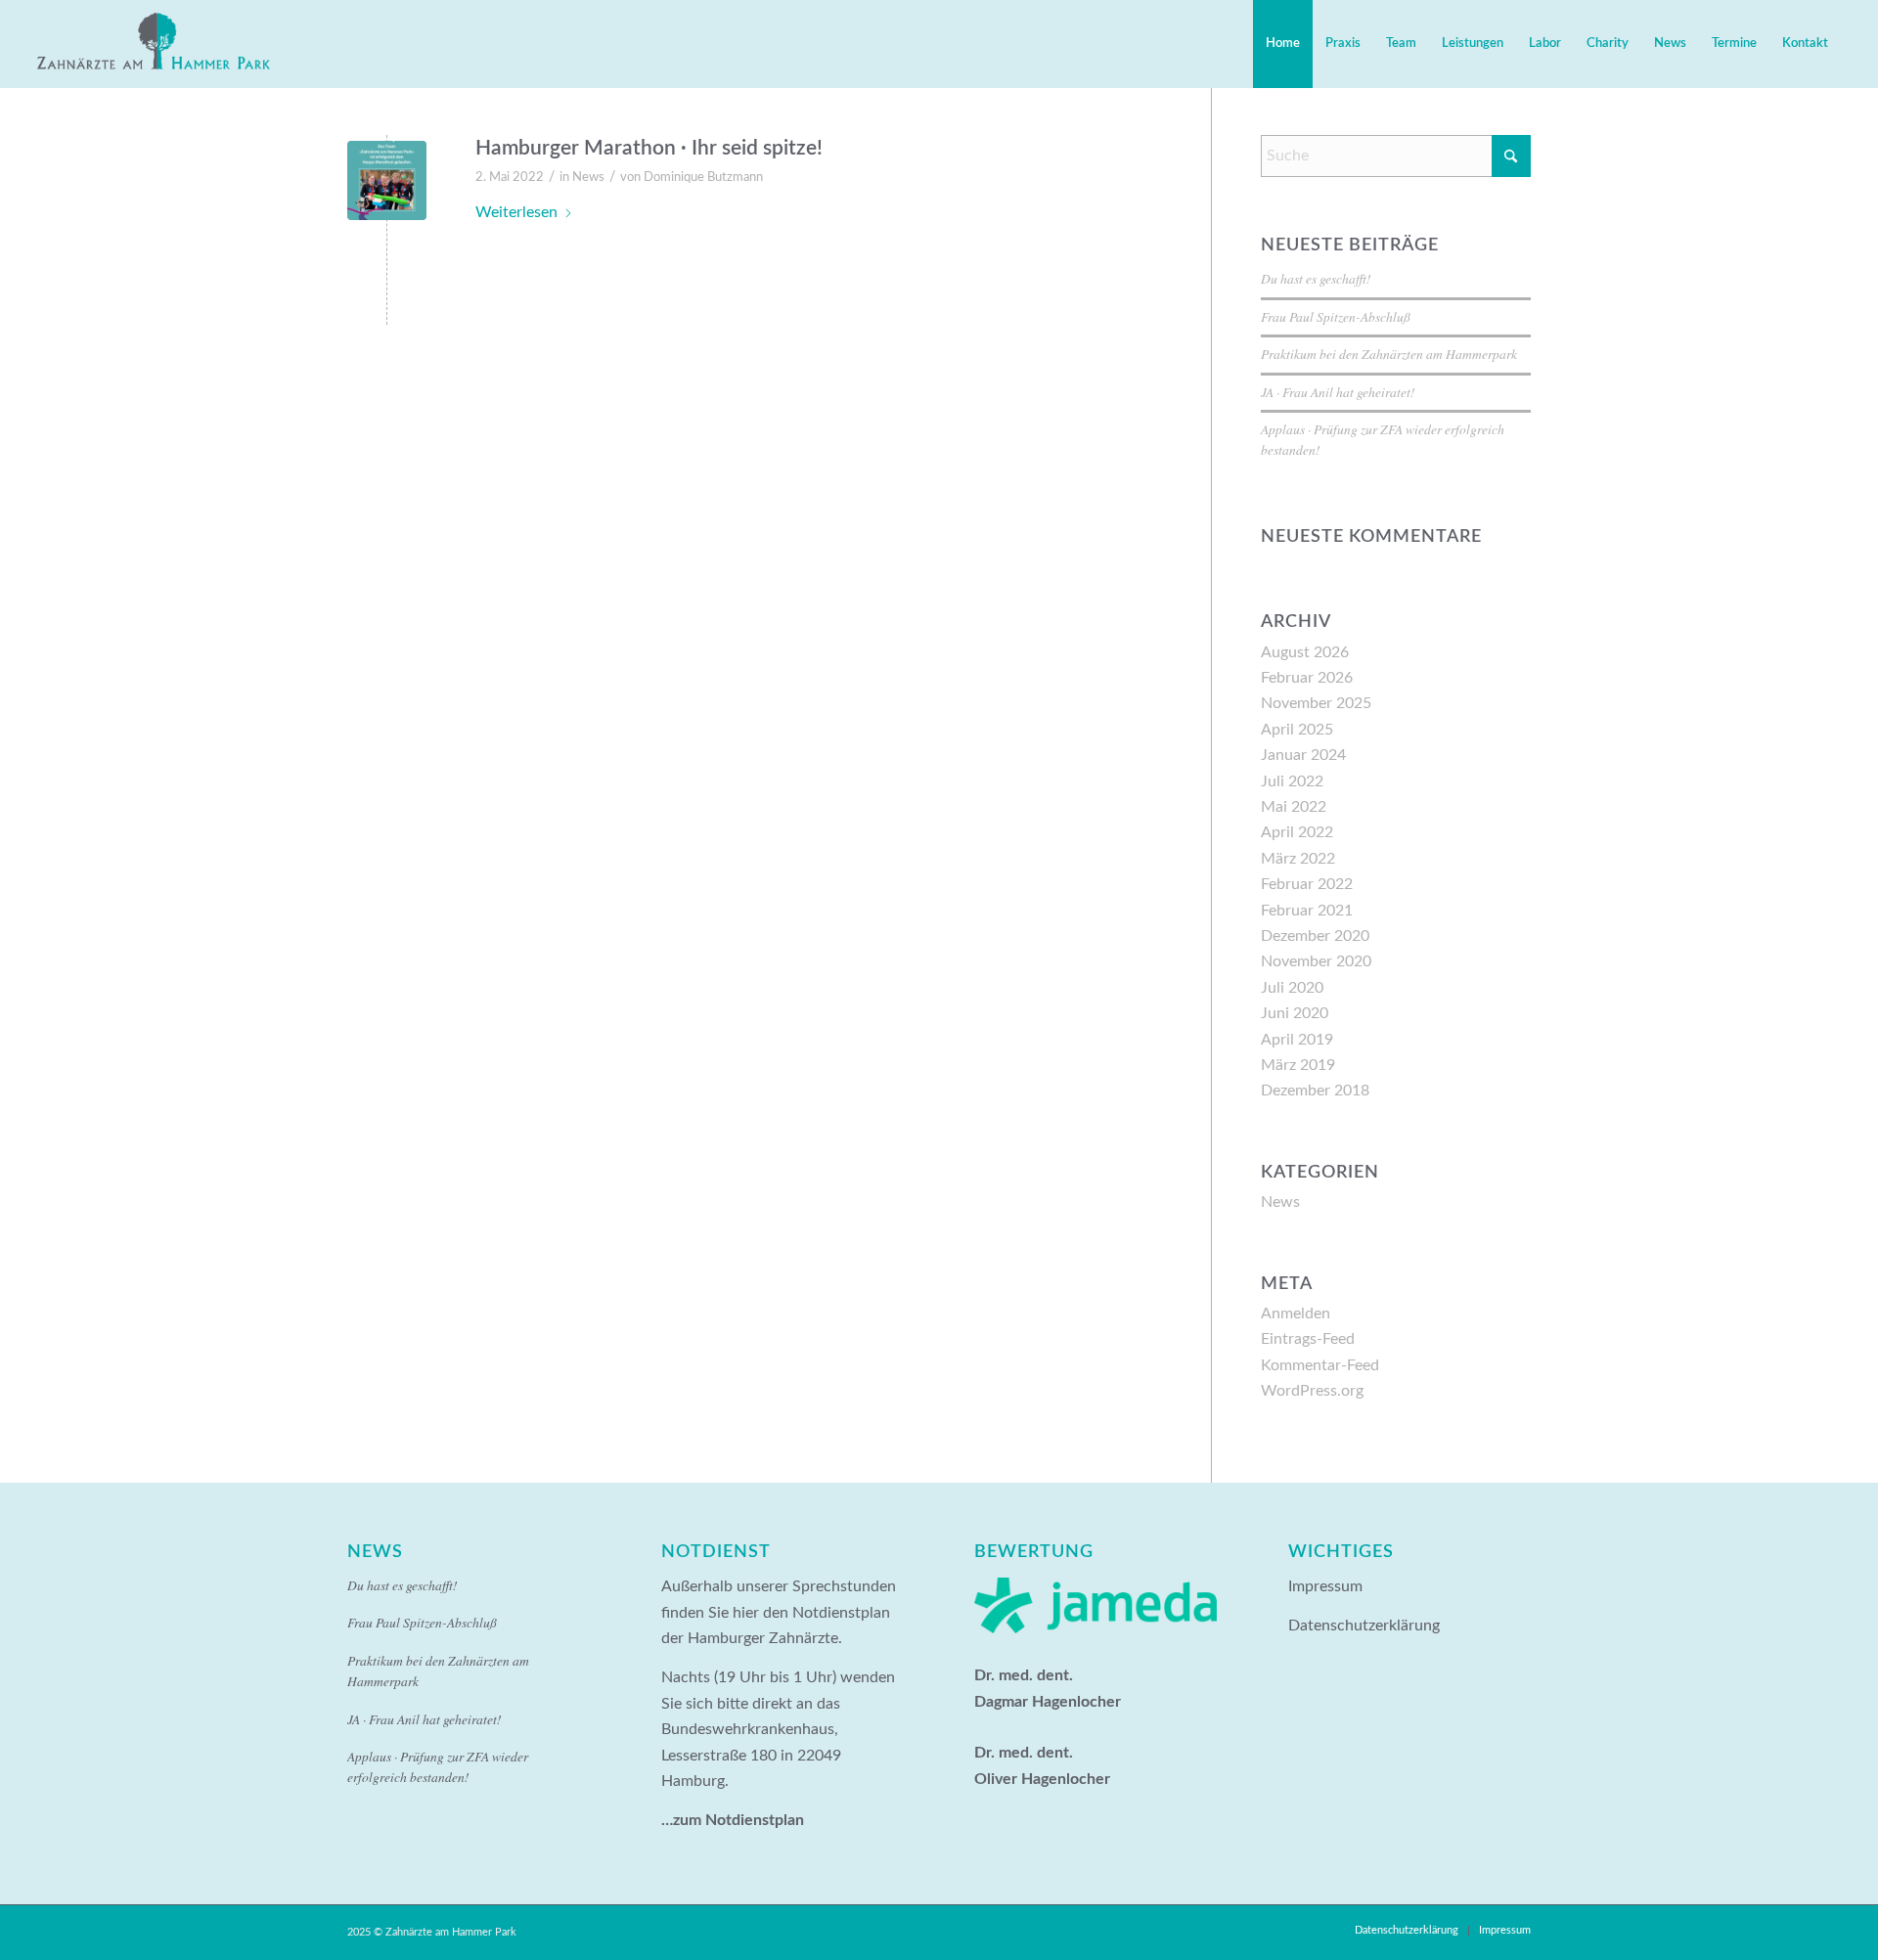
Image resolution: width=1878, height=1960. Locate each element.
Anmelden (1296, 1314)
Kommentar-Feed (1320, 1365)
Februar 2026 (1307, 678)
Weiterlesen (516, 212)
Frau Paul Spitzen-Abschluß (1336, 316)
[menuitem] (1283, 44)
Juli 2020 (1292, 988)
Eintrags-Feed (1308, 1339)
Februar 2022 (1307, 884)
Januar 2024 (1303, 755)
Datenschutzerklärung (1364, 1626)
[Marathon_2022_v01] (387, 180)
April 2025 (1297, 730)
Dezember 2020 (1315, 936)
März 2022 (1298, 859)
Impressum (1325, 1586)
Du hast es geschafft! (1316, 278)
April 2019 (1297, 1040)
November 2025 (1316, 703)
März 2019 (1298, 1065)
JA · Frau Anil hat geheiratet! (1338, 392)
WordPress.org (1312, 1391)
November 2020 (1316, 961)
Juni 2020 (1295, 1013)
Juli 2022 (1292, 781)
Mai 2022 (1294, 807)
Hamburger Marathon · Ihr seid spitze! (649, 148)
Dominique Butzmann (703, 178)
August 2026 (1305, 652)
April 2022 (1297, 832)
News (588, 178)
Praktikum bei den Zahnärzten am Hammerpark (1389, 354)
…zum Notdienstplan (733, 1820)
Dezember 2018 (1315, 1091)
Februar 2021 (1307, 911)
